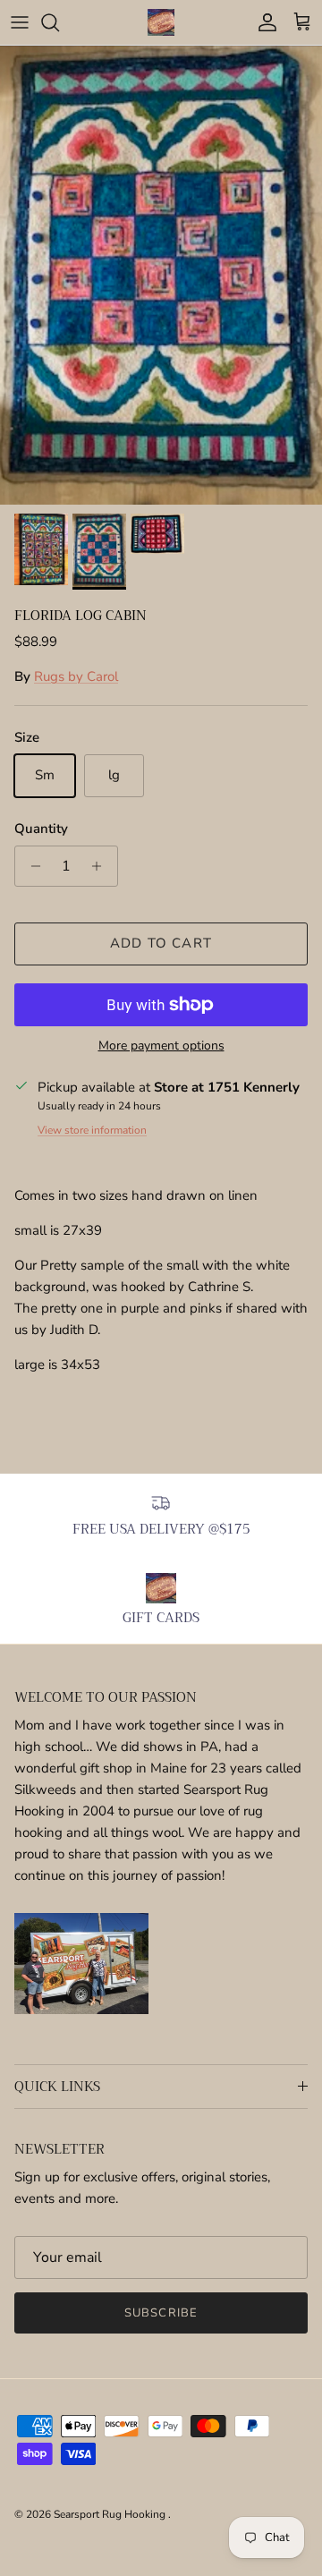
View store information (92, 1130)
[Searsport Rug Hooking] (161, 22)
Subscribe (161, 2313)
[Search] (59, 22)
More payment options (161, 1046)
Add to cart (161, 943)
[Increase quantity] (102, 866)
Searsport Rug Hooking (111, 2514)
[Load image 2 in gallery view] (161, 275)
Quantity (41, 829)
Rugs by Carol (76, 676)
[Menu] (20, 22)
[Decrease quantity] (31, 866)
